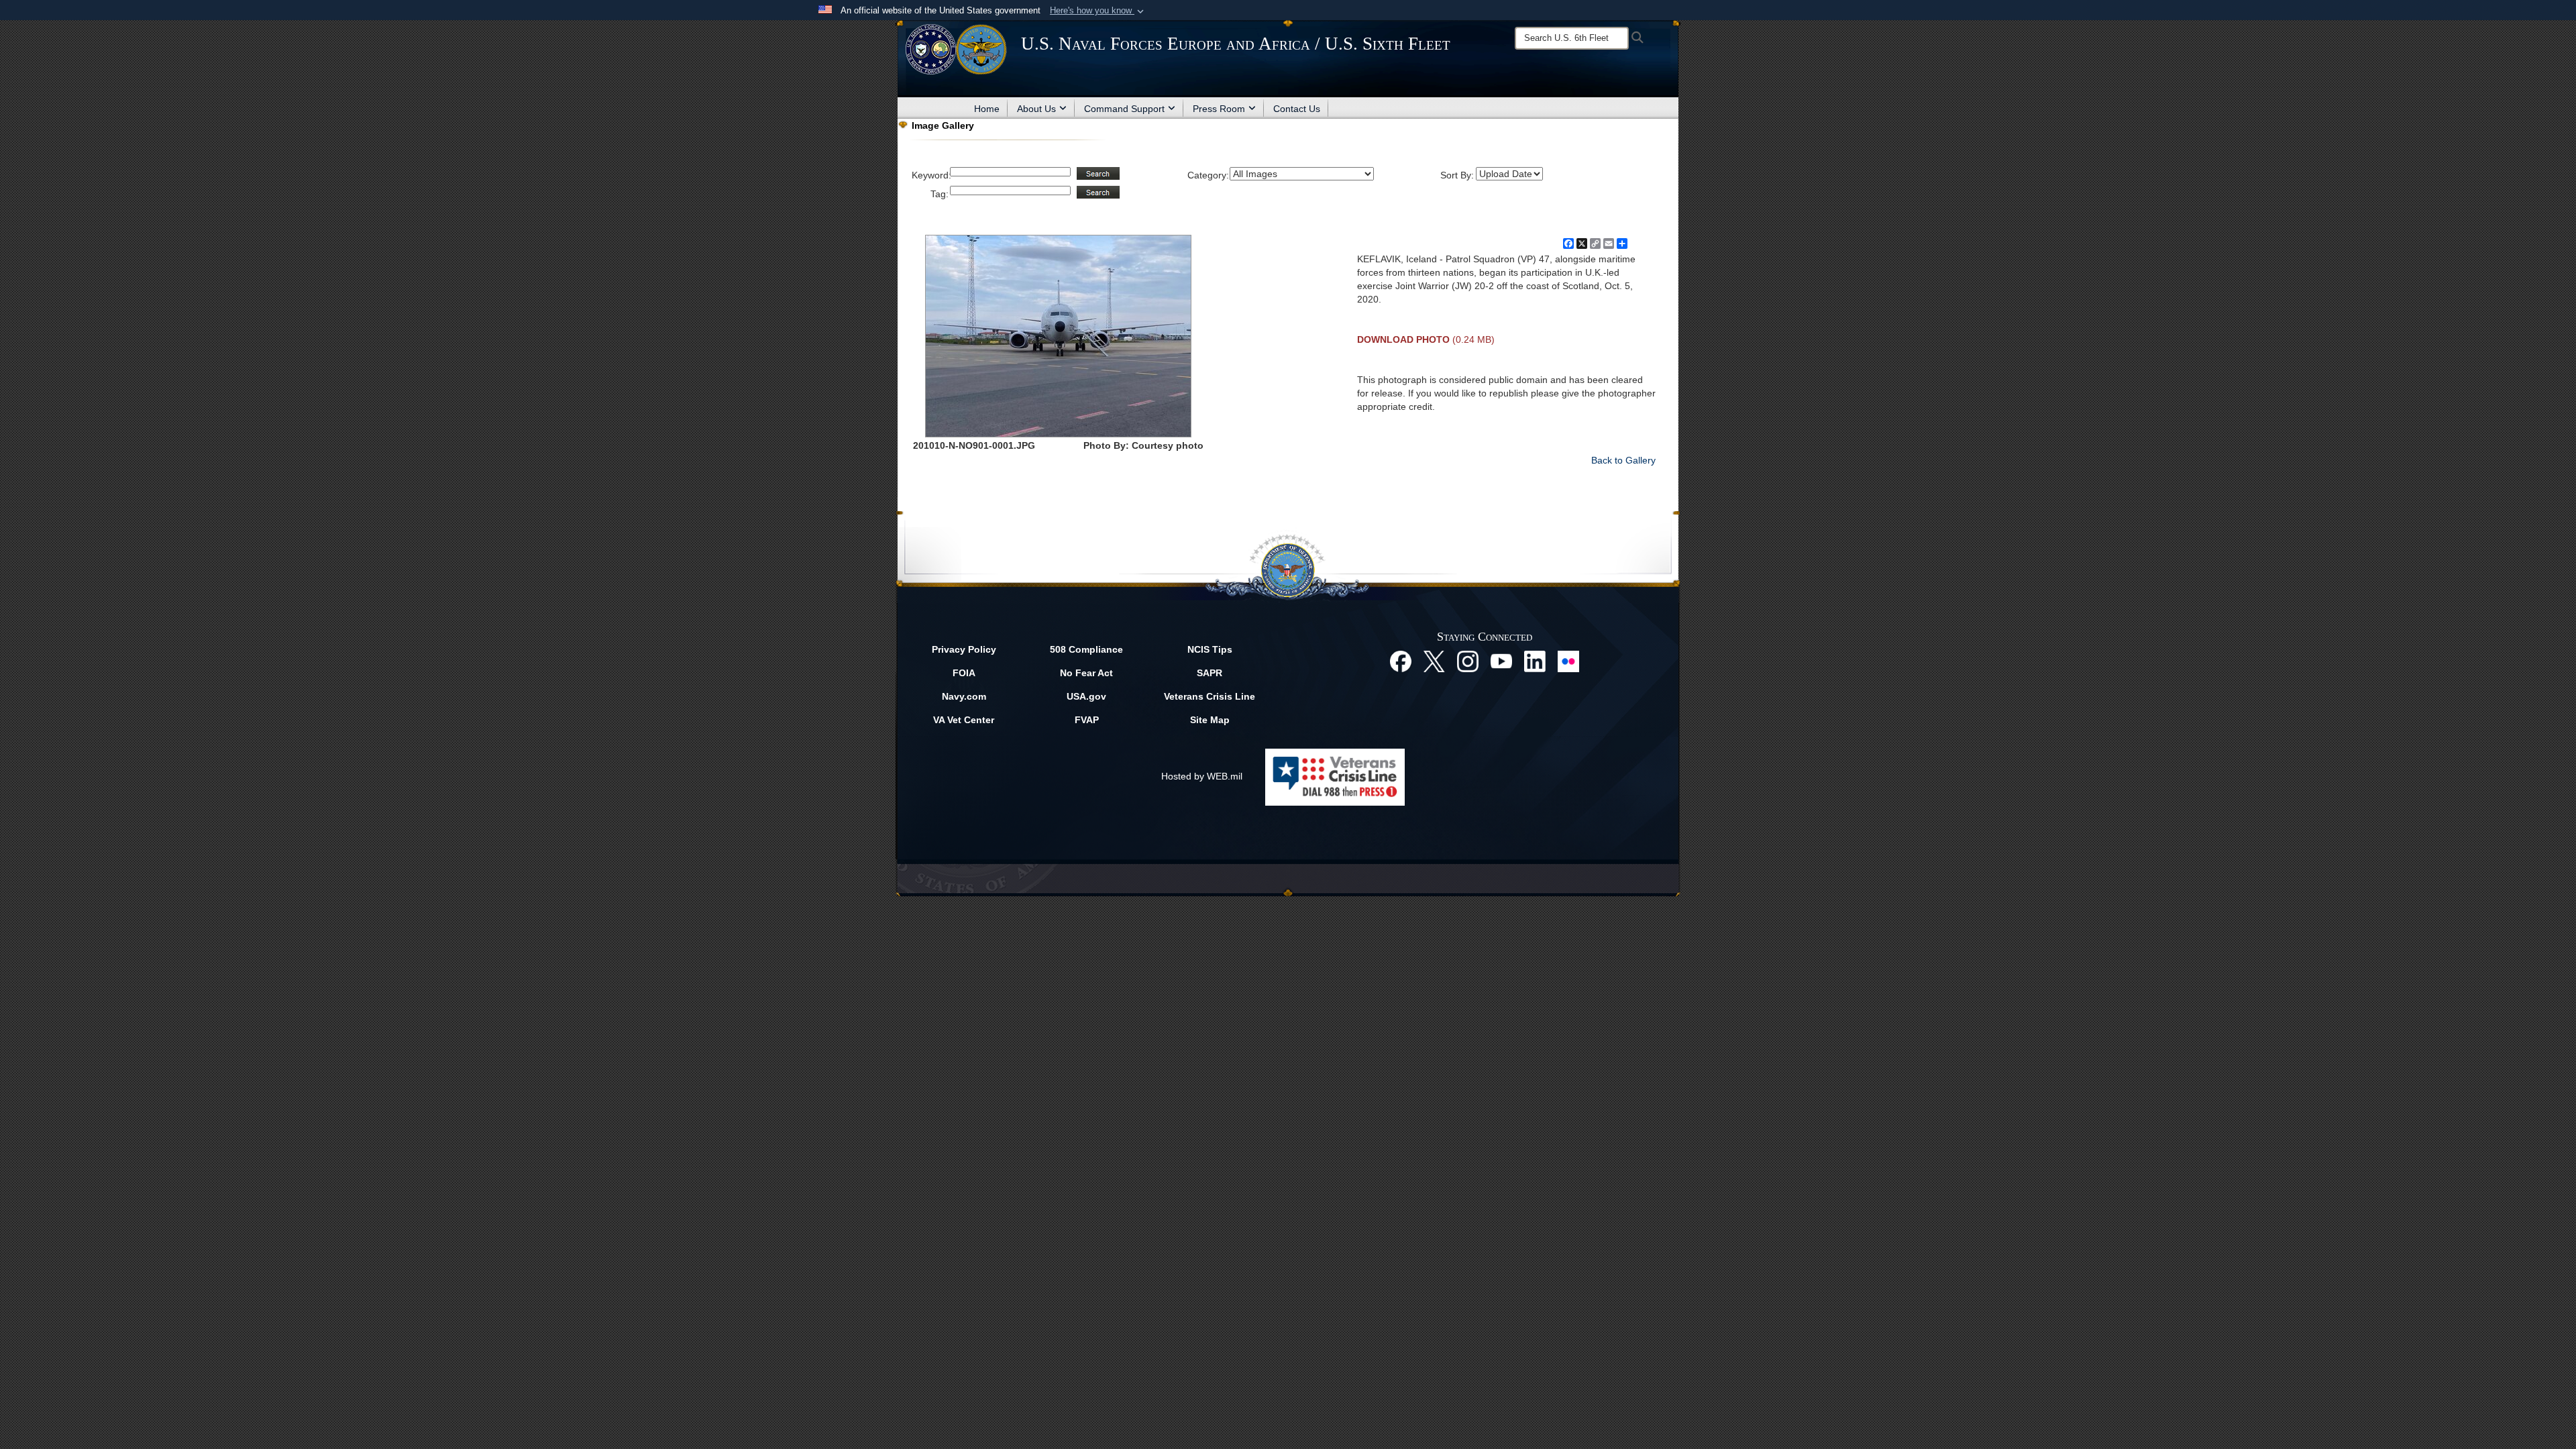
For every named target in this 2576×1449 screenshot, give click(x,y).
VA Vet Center (964, 720)
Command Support (1124, 109)
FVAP (1087, 720)
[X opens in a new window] (1434, 661)
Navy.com (964, 696)
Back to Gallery (1623, 460)
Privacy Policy (964, 649)
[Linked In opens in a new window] (1535, 661)
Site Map (1210, 720)
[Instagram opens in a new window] (1468, 661)
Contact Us (1297, 109)
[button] (1098, 11)
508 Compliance (1086, 649)
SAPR (1210, 673)
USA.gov (1086, 696)
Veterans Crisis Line (1210, 696)
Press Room (1219, 109)
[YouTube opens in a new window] (1501, 661)
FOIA (964, 673)
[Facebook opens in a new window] (1401, 661)
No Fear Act (1086, 673)
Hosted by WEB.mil (1202, 776)
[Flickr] (1568, 661)
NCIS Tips (1210, 649)
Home (987, 109)
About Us (1036, 109)
